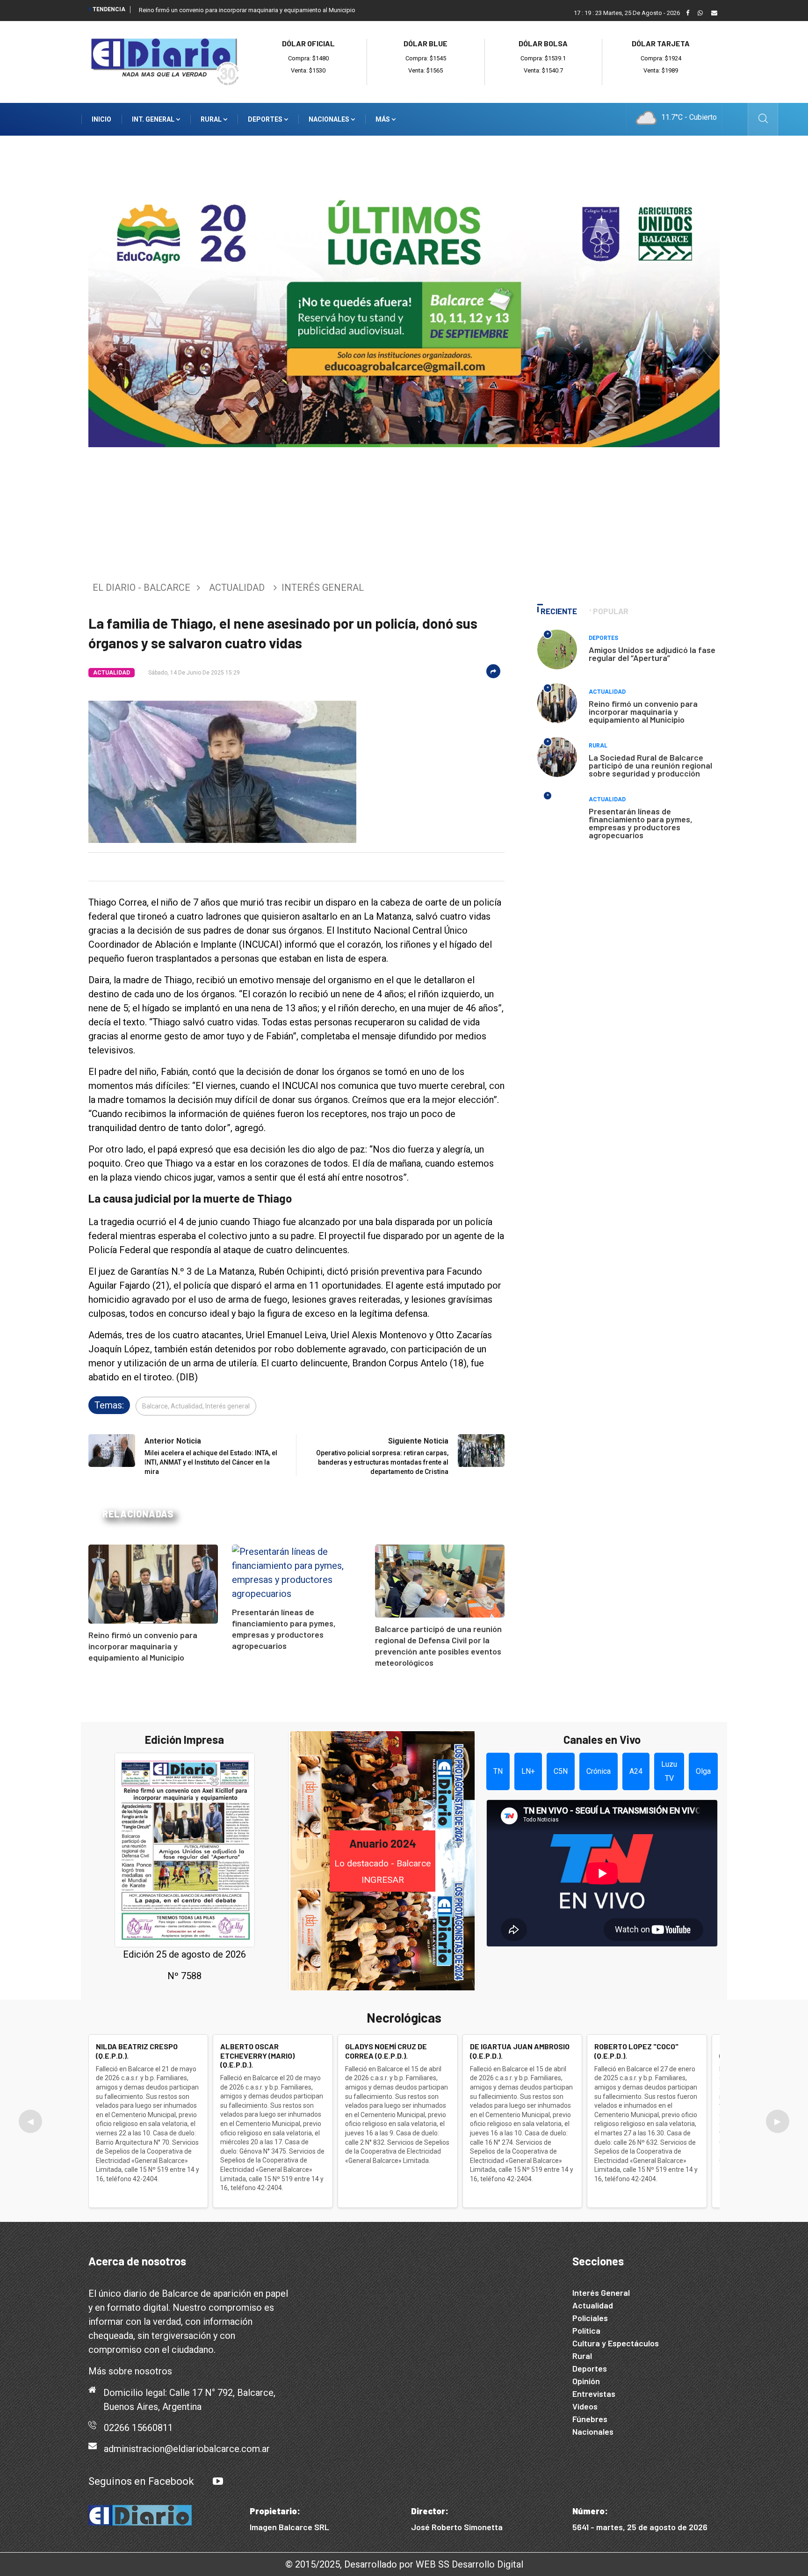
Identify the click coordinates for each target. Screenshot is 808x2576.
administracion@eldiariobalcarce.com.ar (187, 2449)
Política (586, 2330)
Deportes (266, 119)
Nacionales (330, 119)
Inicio (101, 119)
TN (498, 1771)
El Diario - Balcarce (141, 588)
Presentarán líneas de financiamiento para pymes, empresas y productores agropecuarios (641, 823)
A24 (636, 1771)
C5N (561, 1771)
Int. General (154, 119)
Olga (703, 1771)
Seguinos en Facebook (141, 2481)
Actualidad (237, 588)
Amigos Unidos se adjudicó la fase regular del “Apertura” (652, 654)
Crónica (599, 1771)
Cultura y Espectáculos (616, 2343)
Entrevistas (594, 2394)
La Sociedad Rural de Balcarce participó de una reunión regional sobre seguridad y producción (650, 765)
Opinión (586, 2381)
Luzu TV (669, 1771)
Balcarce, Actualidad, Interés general (196, 1406)
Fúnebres (590, 2419)
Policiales (590, 2318)
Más (383, 119)
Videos (585, 2406)
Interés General (601, 2293)
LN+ (528, 1771)
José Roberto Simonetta (457, 2527)
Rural (212, 119)
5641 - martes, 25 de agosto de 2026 (640, 2527)
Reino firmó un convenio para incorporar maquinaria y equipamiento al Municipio (247, 10)
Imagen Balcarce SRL (289, 2527)
